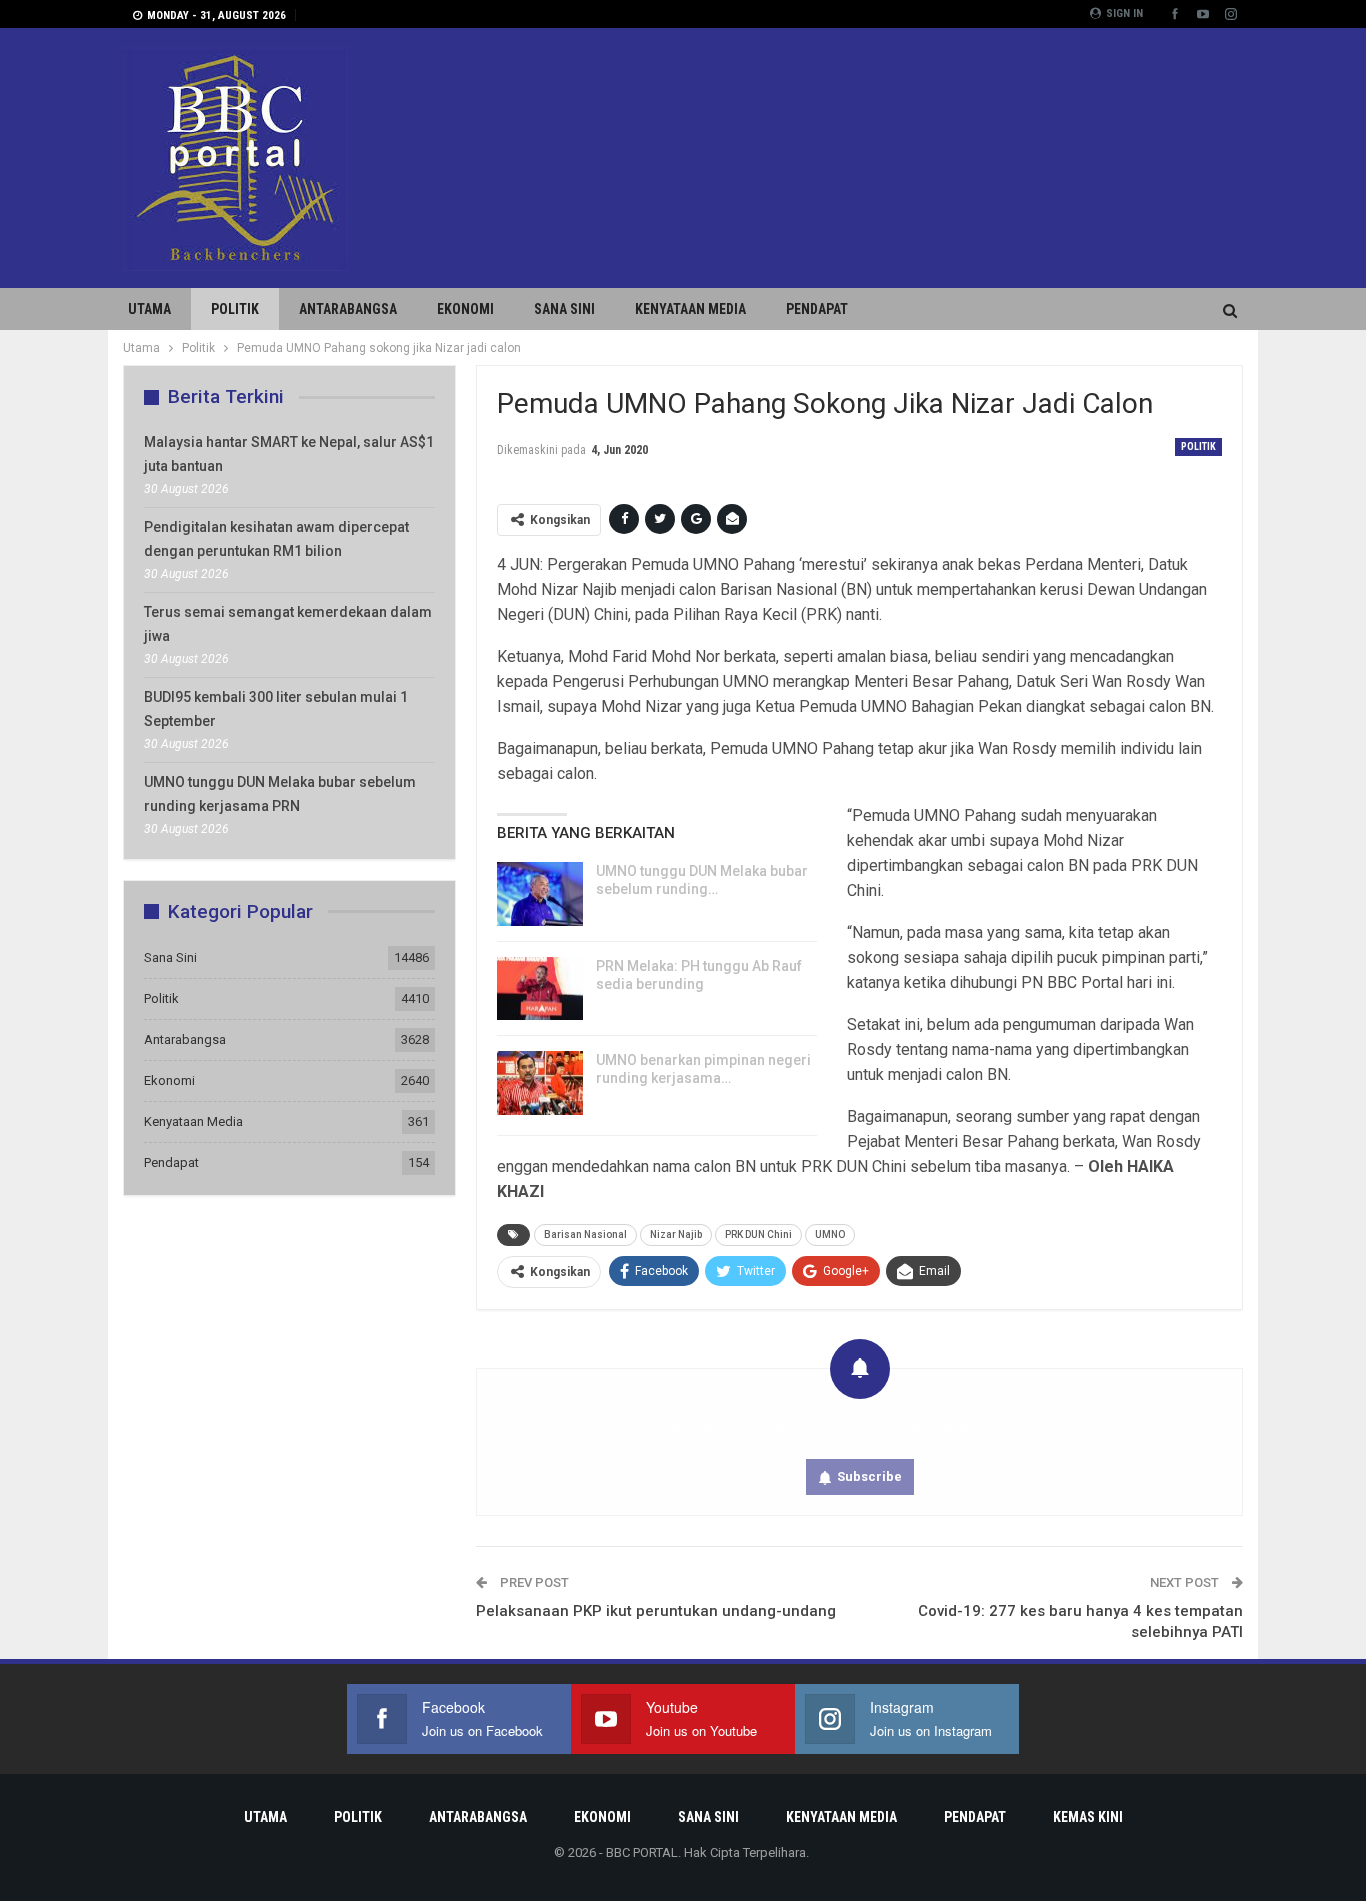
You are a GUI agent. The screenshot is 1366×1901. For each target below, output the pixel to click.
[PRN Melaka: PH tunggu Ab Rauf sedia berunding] (540, 989)
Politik (235, 309)
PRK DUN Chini (758, 1234)
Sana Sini (564, 309)
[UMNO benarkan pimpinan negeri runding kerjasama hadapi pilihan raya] (540, 1083)
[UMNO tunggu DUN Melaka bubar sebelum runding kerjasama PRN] (540, 894)
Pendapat (817, 309)
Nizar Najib (676, 1234)
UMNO (830, 1234)
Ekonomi (465, 309)
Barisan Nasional (585, 1234)
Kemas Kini (1088, 1817)
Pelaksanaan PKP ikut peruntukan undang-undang (656, 1611)
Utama (149, 309)
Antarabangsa (348, 309)
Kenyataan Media (690, 309)
